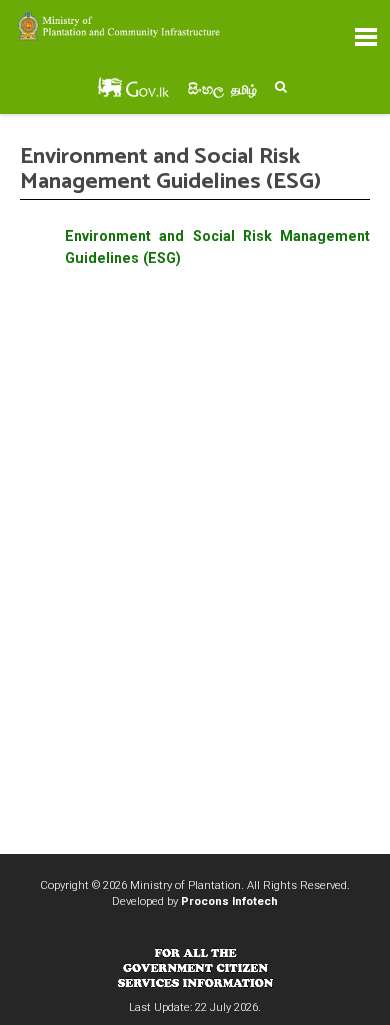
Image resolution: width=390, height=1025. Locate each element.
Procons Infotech (229, 901)
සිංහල (206, 89)
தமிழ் (244, 90)
